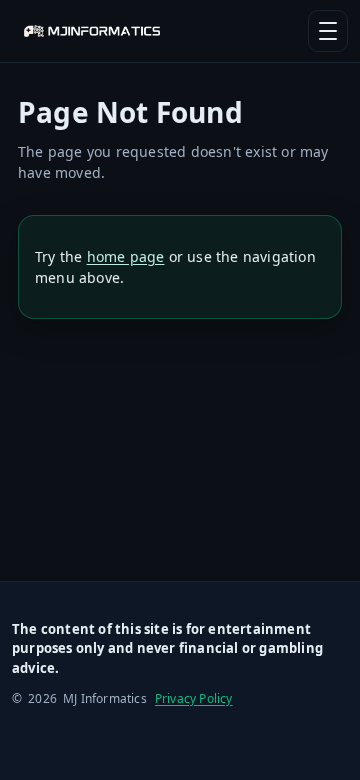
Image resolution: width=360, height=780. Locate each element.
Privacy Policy (194, 698)
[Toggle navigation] (328, 31)
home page (126, 256)
